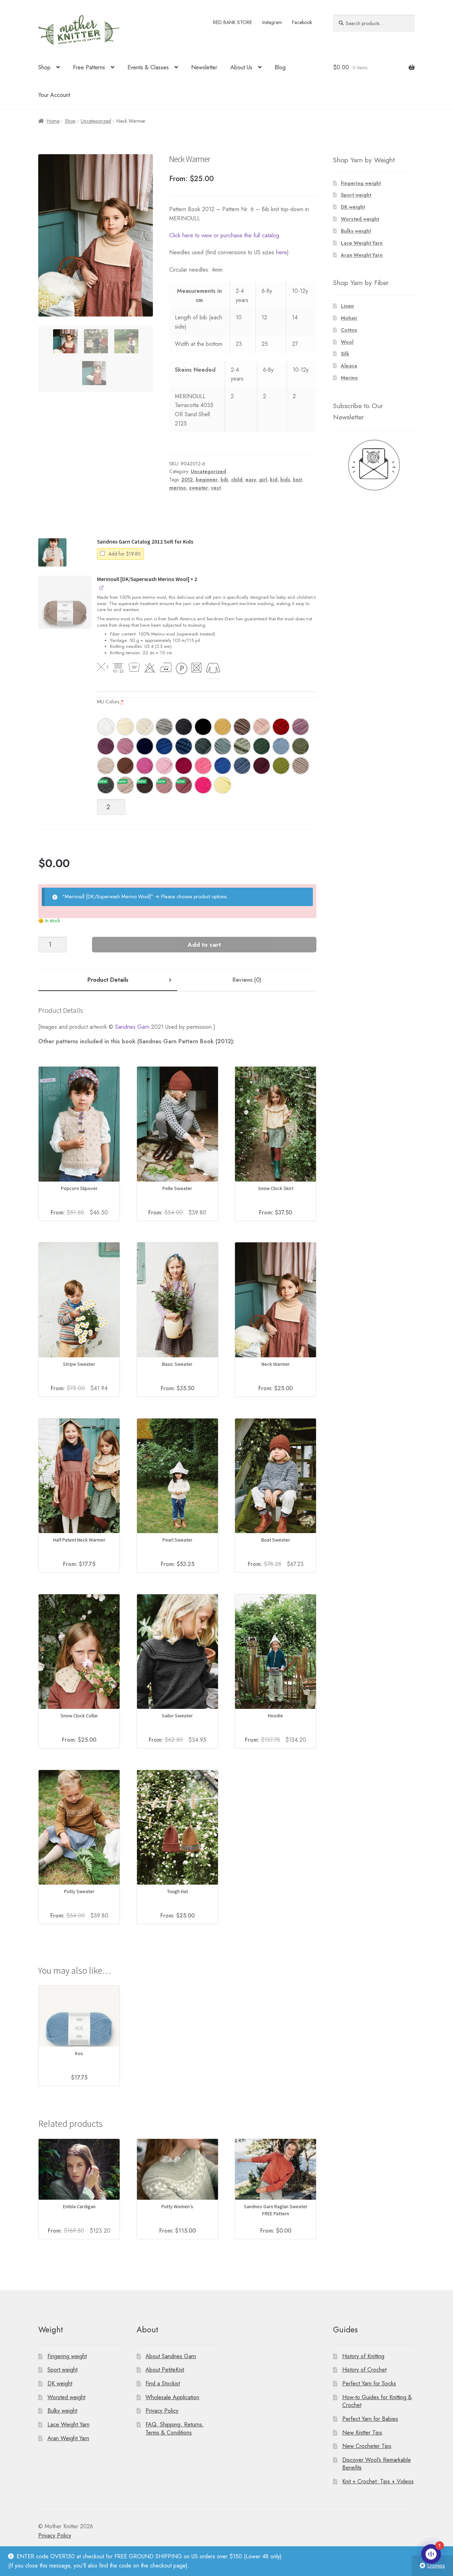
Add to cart (204, 945)
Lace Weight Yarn (362, 243)
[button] (52, 552)
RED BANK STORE (233, 22)
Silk (345, 354)
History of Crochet (364, 2370)
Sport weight (356, 195)
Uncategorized (96, 121)
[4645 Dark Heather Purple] (106, 746)
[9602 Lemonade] (223, 785)
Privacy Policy (162, 2411)
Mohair (349, 318)
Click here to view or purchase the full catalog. (225, 235)
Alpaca (349, 366)
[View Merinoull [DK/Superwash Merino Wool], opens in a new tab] (102, 587)
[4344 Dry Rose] (184, 785)
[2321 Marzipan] (106, 766)
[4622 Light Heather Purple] (300, 727)
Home (53, 121)
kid (274, 480)
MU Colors (110, 702)
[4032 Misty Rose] (164, 785)
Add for (124, 554)
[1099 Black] (203, 727)
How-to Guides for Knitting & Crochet (377, 2401)
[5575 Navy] (145, 746)
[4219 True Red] (281, 727)
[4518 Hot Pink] (203, 785)
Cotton (349, 330)
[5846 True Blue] (164, 746)
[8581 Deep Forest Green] (262, 746)
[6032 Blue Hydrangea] (281, 746)
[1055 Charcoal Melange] (184, 727)
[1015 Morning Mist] (145, 727)
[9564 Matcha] (281, 766)
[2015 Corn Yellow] (223, 727)
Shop (44, 67)
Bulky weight (356, 231)
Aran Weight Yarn (362, 255)
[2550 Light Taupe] (300, 766)
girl (263, 480)
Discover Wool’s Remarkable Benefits (377, 2464)
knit (297, 480)
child (237, 480)
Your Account (54, 95)
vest (216, 488)
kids (285, 480)
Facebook (302, 22)
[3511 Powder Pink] (262, 727)
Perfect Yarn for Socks (369, 2383)
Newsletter (204, 67)
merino (178, 488)
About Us (241, 67)
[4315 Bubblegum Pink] (203, 766)
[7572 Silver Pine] (203, 746)
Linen (347, 306)
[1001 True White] (106, 727)
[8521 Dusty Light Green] (242, 746)
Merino (349, 378)
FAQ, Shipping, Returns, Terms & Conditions (175, 2429)
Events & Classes (148, 67)
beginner (207, 480)
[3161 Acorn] (242, 727)
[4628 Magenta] (145, 766)
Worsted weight (360, 219)
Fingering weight (361, 183)
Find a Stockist (163, 2383)
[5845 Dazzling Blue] (223, 766)
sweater (199, 488)
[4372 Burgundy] (262, 766)
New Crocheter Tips (367, 2446)
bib (224, 480)
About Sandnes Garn (171, 2356)
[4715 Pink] (125, 746)
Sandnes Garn (132, 1027)
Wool (347, 342)
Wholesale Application (172, 2397)
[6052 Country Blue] (242, 766)
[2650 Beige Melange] (125, 785)
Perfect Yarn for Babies (370, 2419)
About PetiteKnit (165, 2370)
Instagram (272, 22)
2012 (187, 480)
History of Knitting (363, 2356)
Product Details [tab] (108, 980)
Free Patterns (89, 67)
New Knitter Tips (362, 2433)
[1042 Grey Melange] (164, 727)
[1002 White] (125, 727)
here (282, 252)
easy (251, 480)
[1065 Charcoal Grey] (106, 785)
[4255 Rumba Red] (184, 766)
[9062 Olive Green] (300, 746)
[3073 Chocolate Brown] (125, 766)
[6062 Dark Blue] (184, 746)
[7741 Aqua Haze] (223, 746)
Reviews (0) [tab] (247, 980)
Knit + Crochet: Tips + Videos (378, 2481)
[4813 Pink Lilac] (164, 766)
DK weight (353, 207)
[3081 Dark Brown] (145, 785)
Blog (280, 67)
